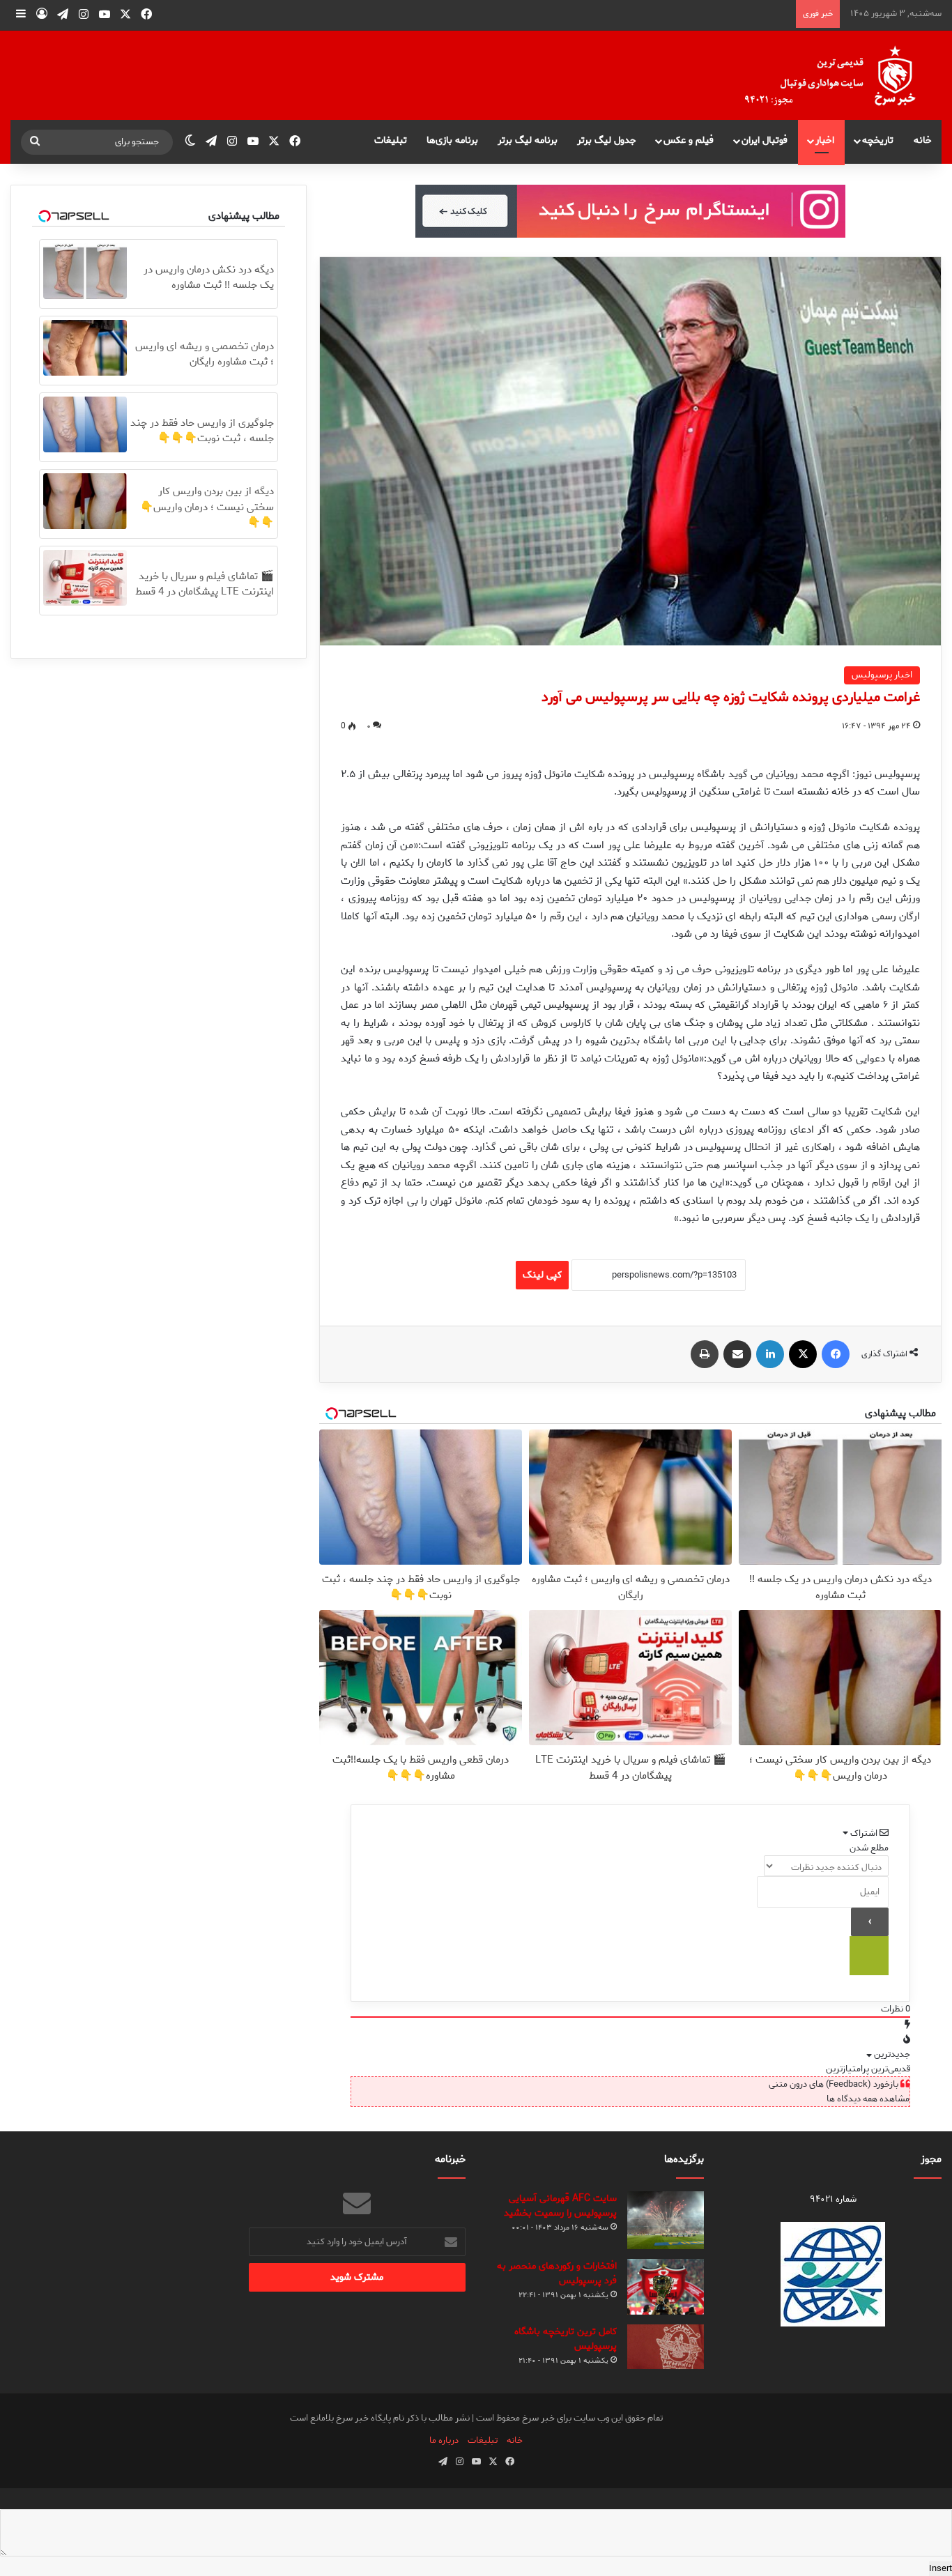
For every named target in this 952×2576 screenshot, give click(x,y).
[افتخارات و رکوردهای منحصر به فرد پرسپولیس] (666, 2287)
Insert (941, 2569)
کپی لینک (542, 1275)
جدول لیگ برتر (607, 140)
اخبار (825, 140)
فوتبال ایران (765, 140)
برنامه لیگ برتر (528, 140)
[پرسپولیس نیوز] (841, 75)
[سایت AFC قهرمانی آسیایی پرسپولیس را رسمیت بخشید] (666, 2220)
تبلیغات (391, 140)
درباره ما (444, 2440)
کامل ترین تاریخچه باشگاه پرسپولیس (566, 2339)
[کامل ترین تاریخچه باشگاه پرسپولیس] (666, 2347)
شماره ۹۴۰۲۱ (833, 2199)
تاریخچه (878, 140)
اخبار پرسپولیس (882, 675)
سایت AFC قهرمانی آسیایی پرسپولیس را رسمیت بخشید (560, 2206)
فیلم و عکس (689, 140)
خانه (923, 140)
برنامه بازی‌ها (452, 140)
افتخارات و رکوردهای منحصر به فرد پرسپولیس (557, 2274)
